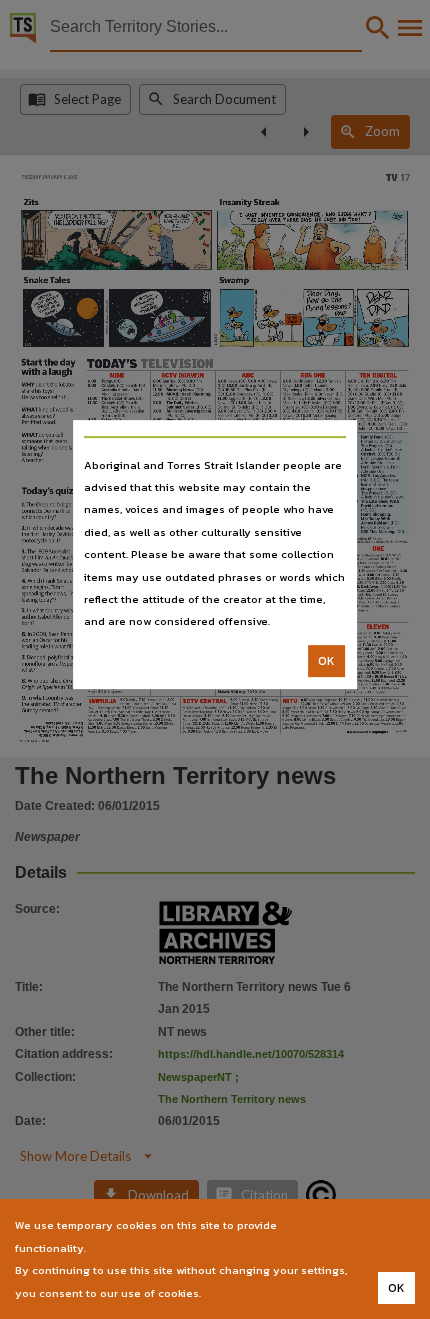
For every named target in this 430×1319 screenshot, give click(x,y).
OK (326, 661)
